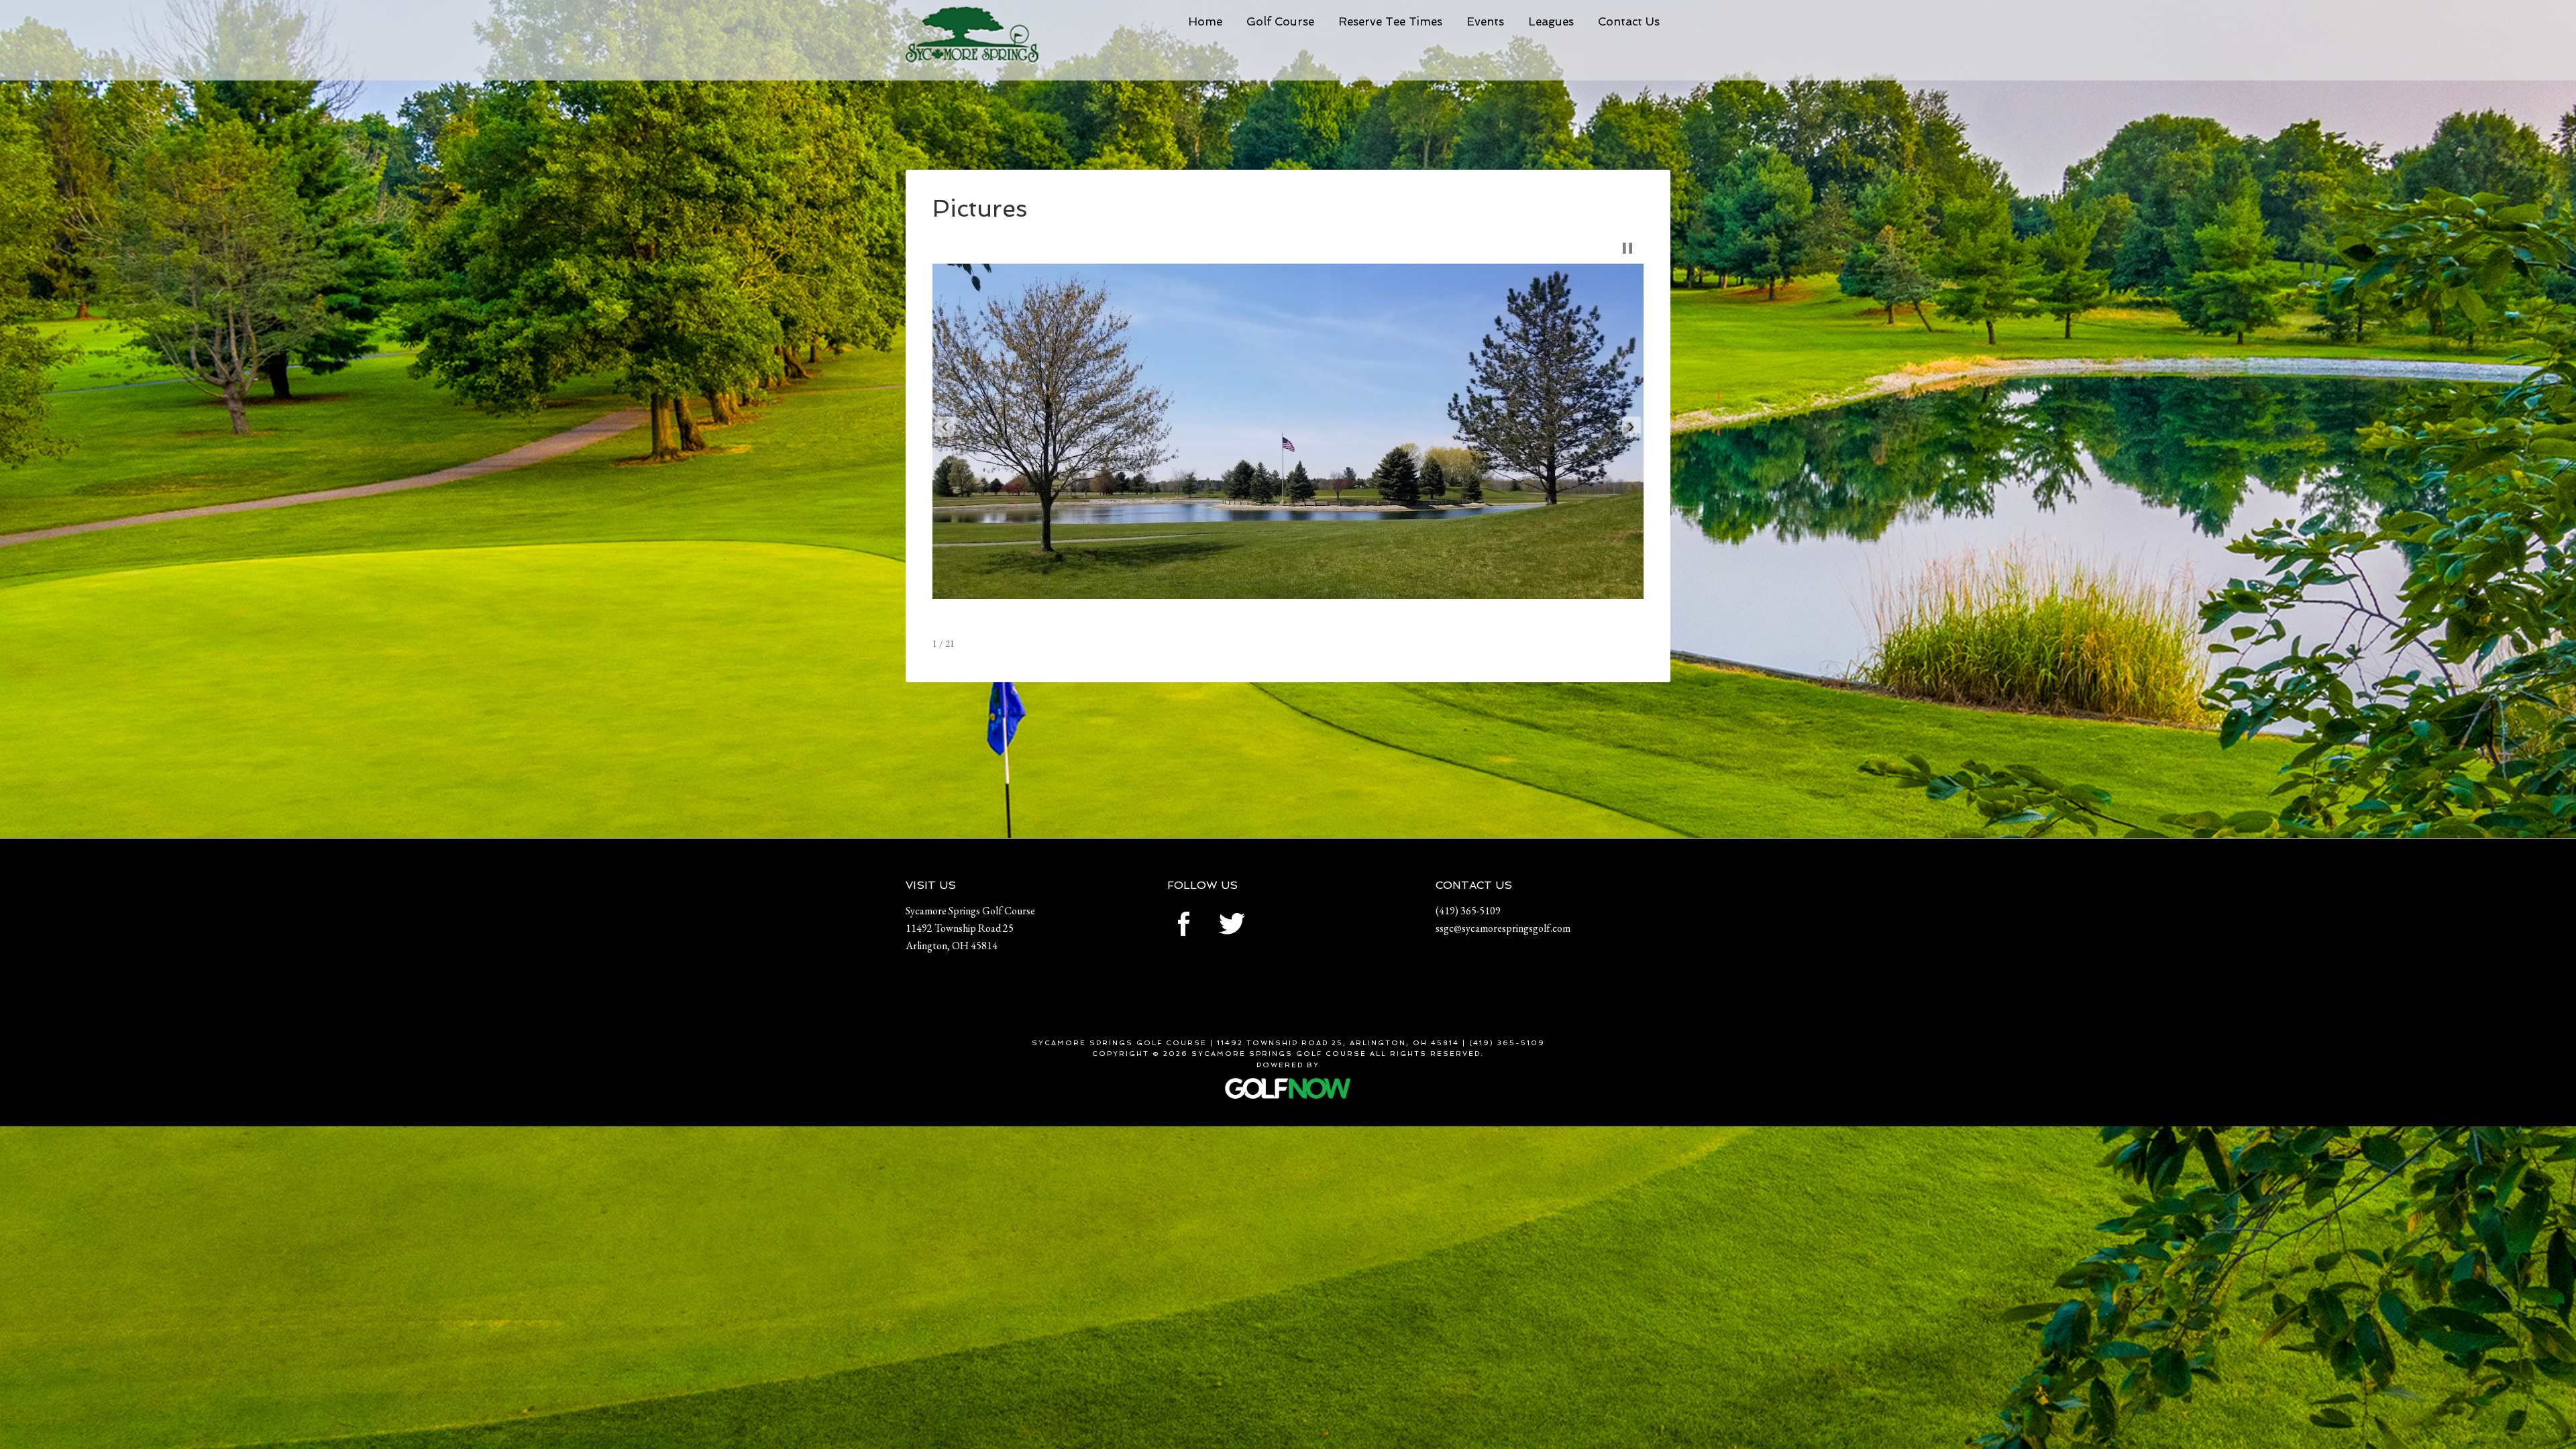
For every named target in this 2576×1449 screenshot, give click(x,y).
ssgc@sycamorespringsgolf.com (1503, 928)
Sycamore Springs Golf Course (1006, 44)
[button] (945, 427)
